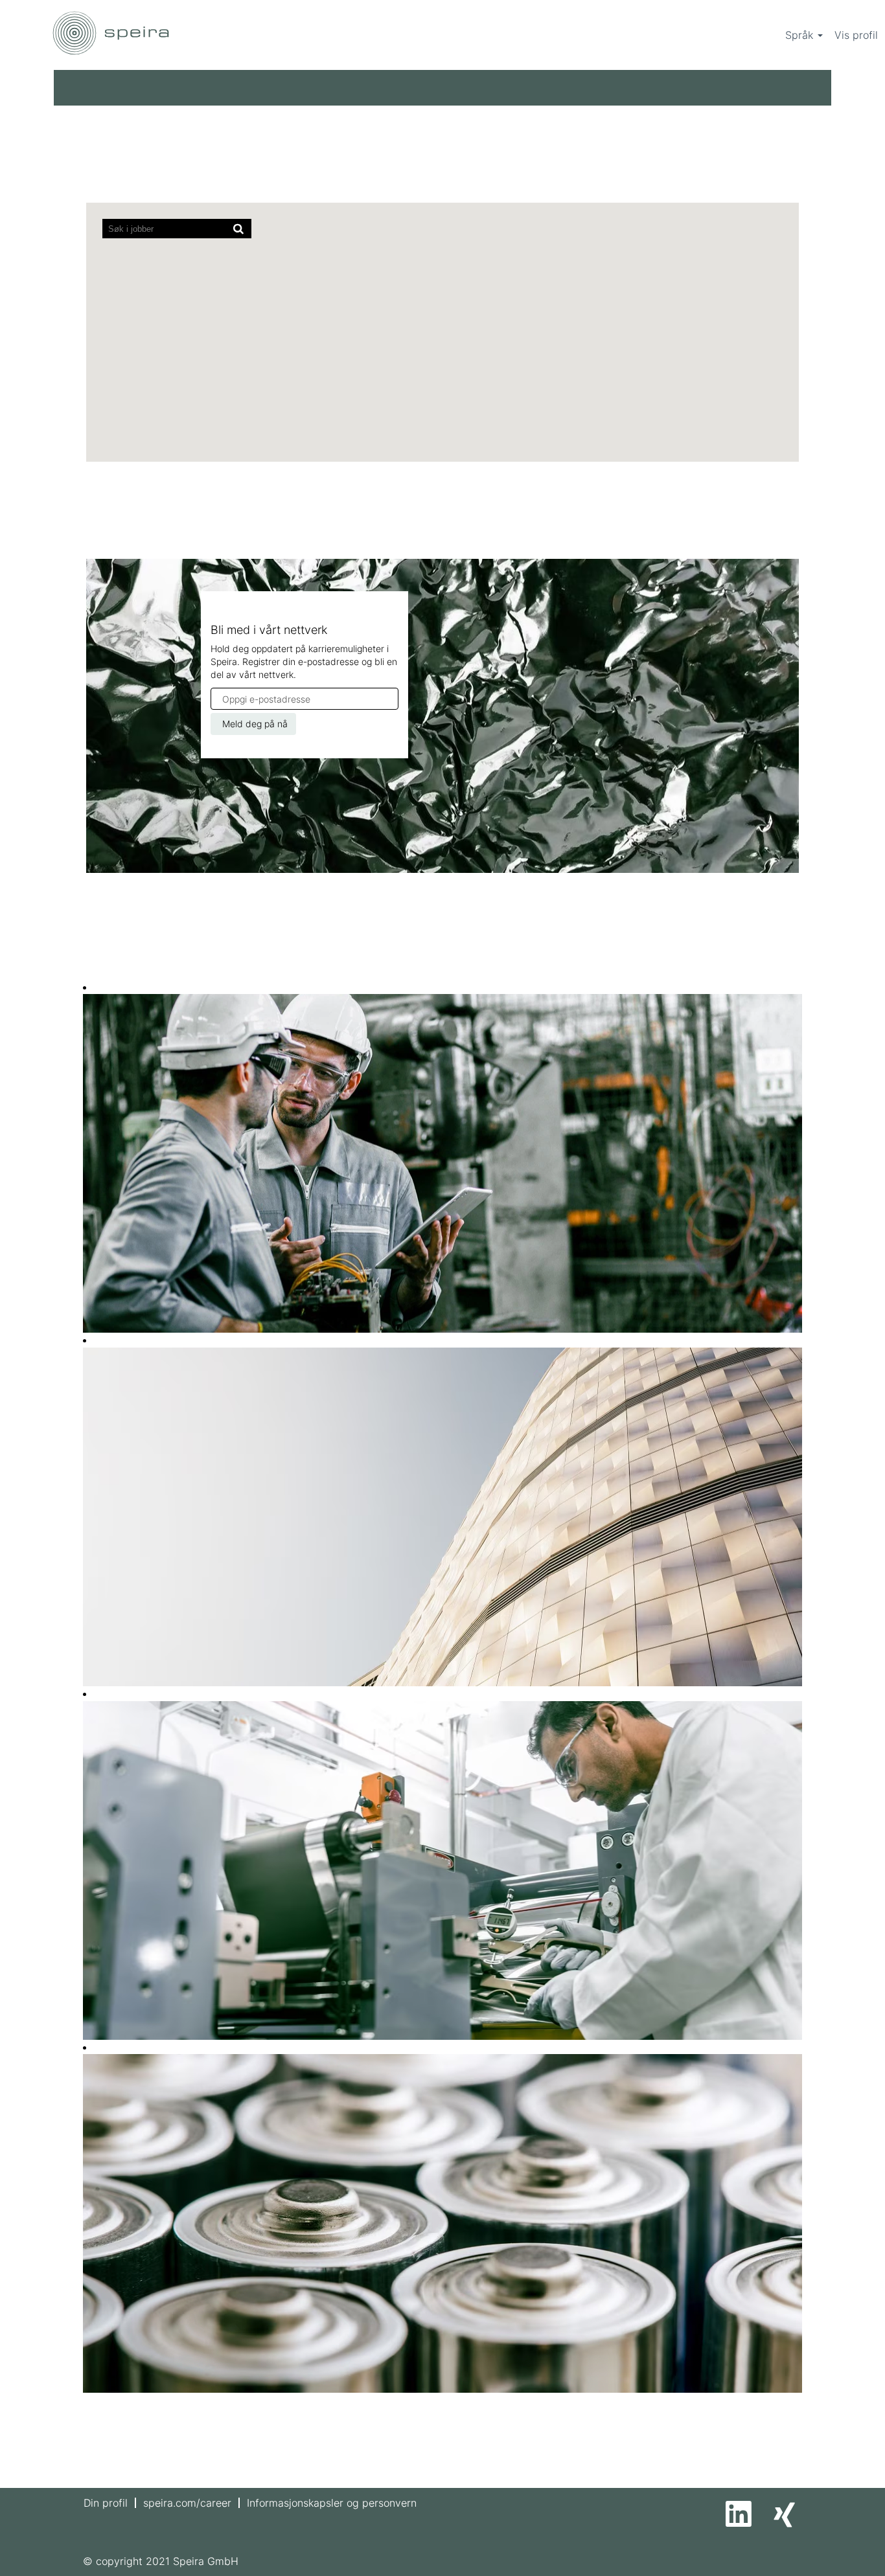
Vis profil (856, 35)
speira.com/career (187, 2503)
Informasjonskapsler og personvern (332, 2503)
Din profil (106, 2503)
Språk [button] (801, 35)
